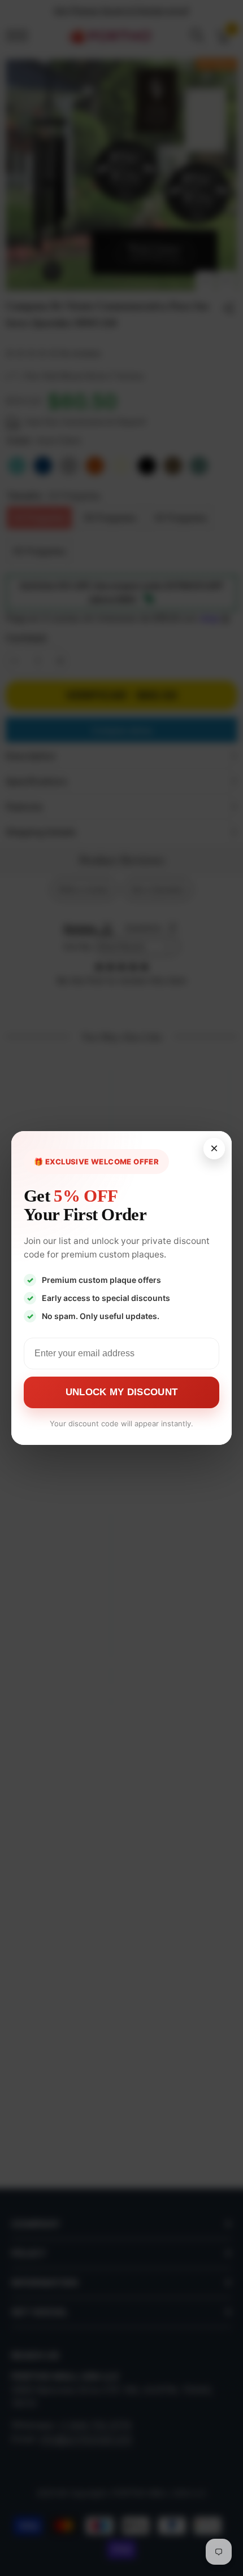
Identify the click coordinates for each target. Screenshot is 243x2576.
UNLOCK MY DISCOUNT (121, 1392)
